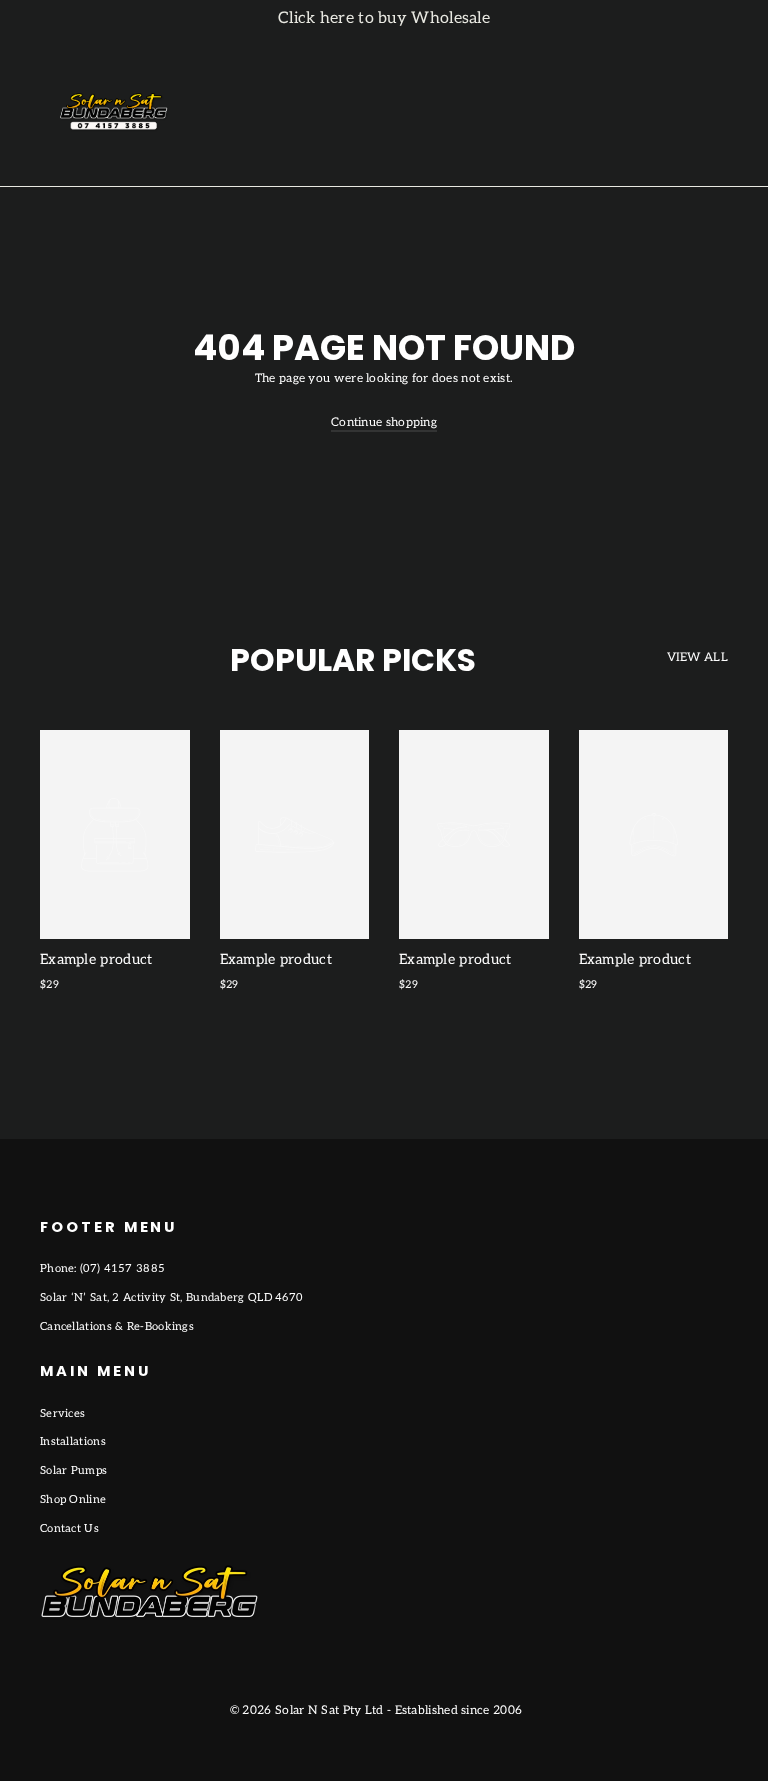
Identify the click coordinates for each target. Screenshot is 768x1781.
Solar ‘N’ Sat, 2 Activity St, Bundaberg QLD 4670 (171, 1297)
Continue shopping (384, 422)
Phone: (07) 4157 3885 (102, 1268)
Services (62, 1413)
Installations (73, 1441)
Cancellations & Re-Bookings (117, 1326)
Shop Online (73, 1499)
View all (697, 657)
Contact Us (69, 1528)
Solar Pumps (73, 1470)
